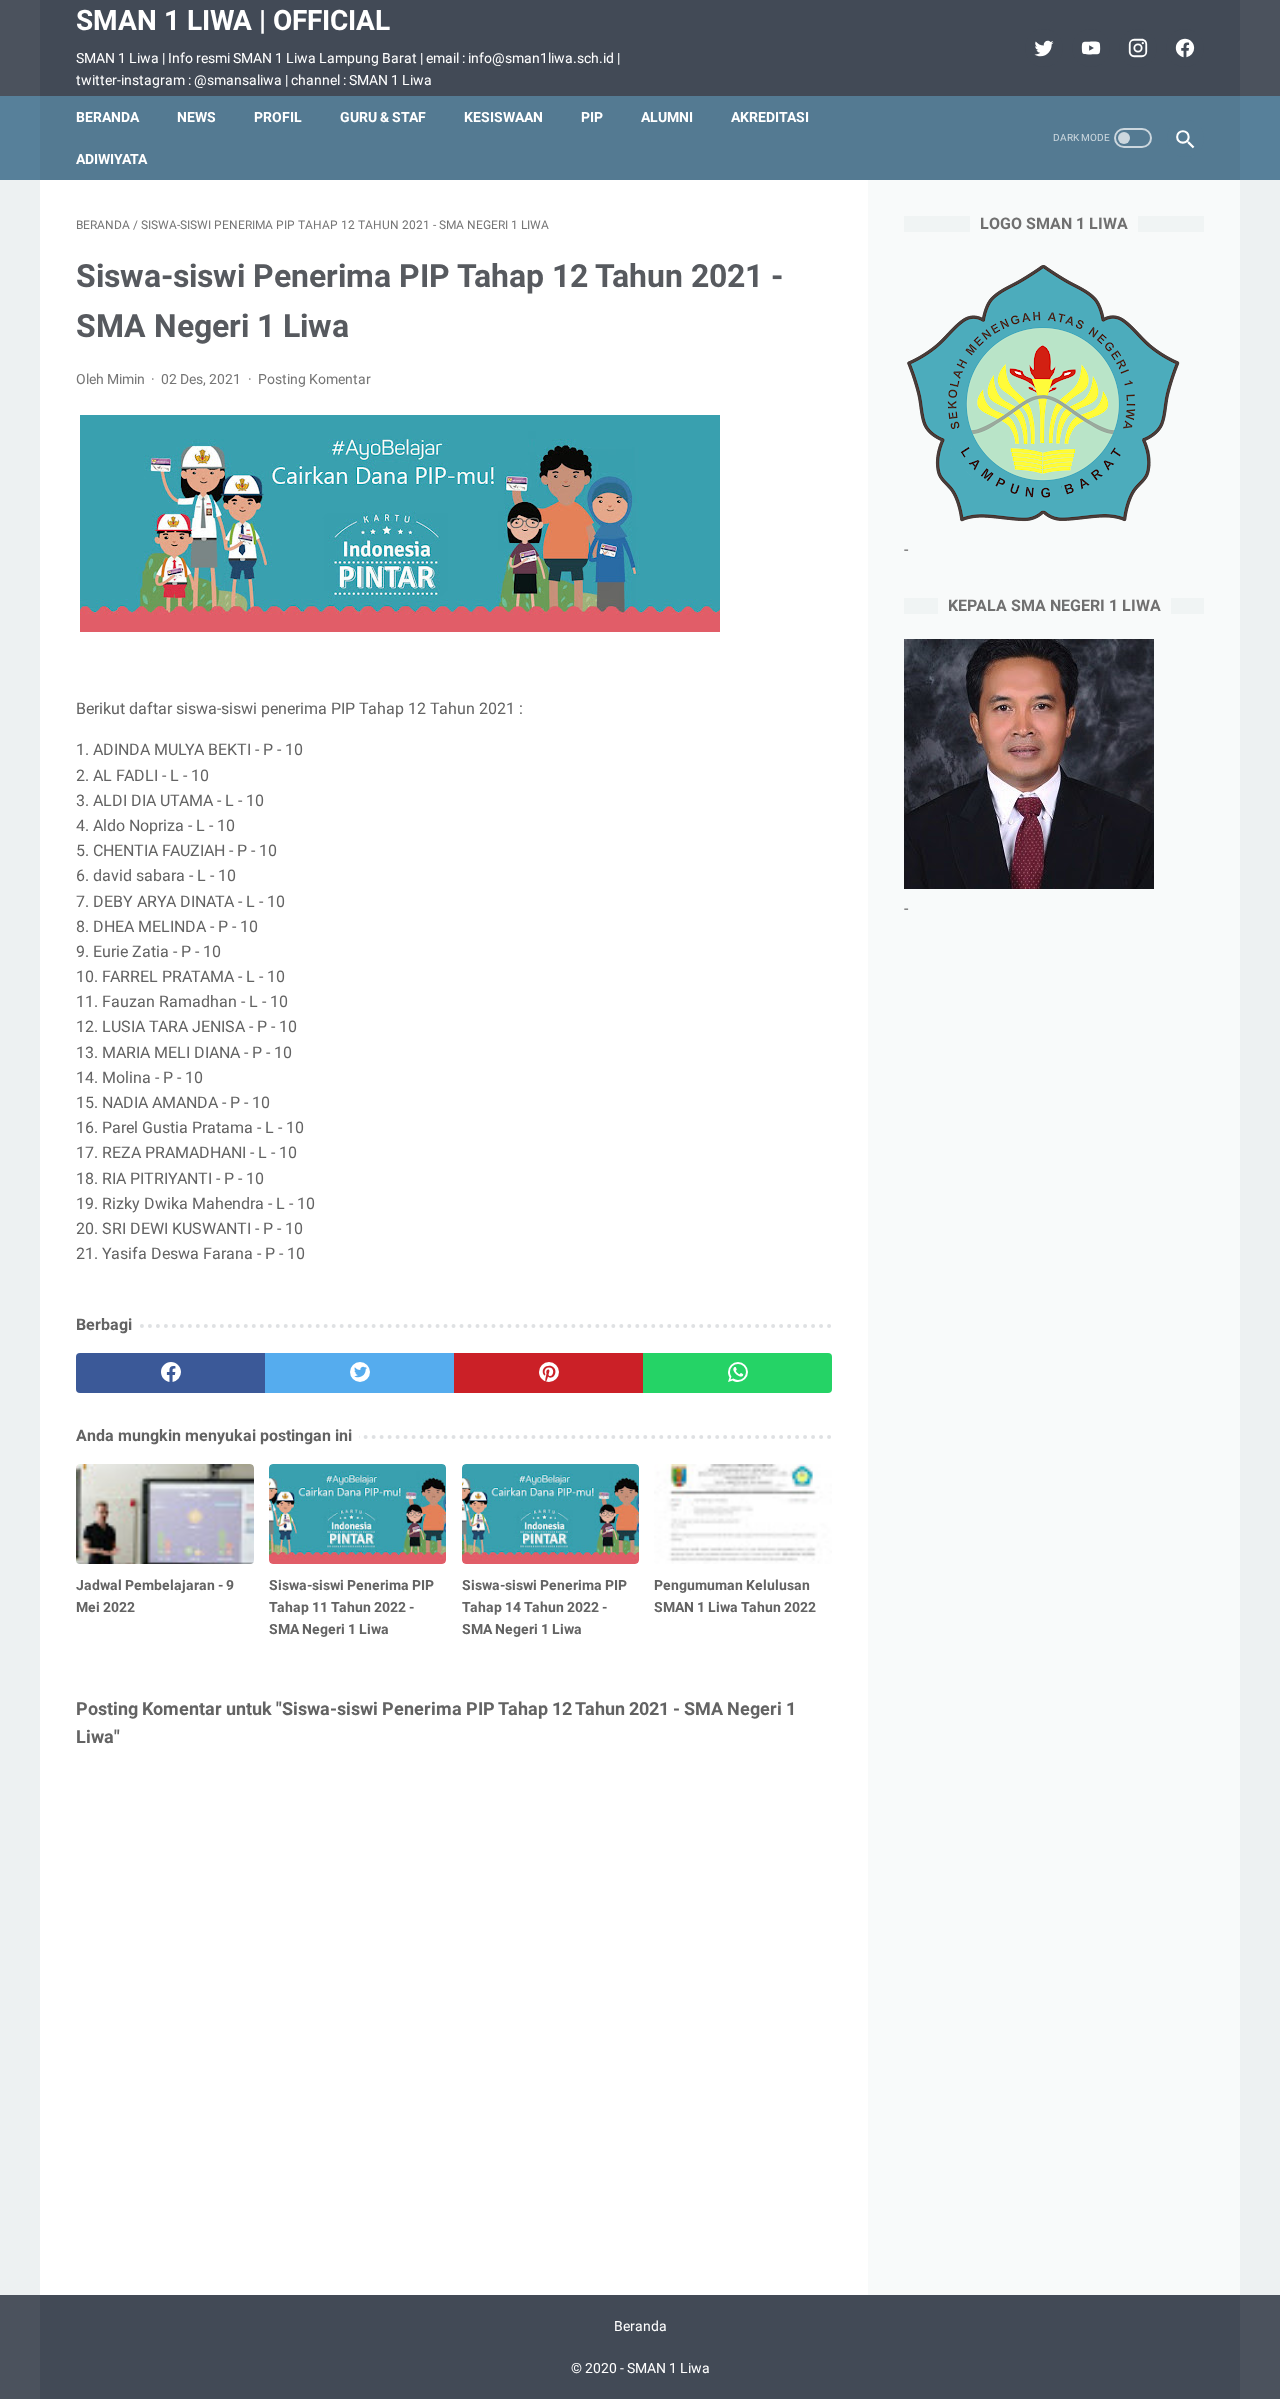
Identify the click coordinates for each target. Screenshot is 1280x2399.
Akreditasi (770, 117)
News (196, 117)
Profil (278, 117)
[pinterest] (548, 1373)
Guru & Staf (383, 117)
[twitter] (1041, 48)
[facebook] (1182, 48)
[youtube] (1088, 48)
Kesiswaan (503, 117)
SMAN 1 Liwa (668, 2368)
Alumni (667, 117)
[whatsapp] (737, 1373)
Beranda (107, 117)
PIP (592, 117)
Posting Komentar (314, 379)
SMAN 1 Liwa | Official (233, 20)
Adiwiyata (111, 159)
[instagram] (1135, 48)
